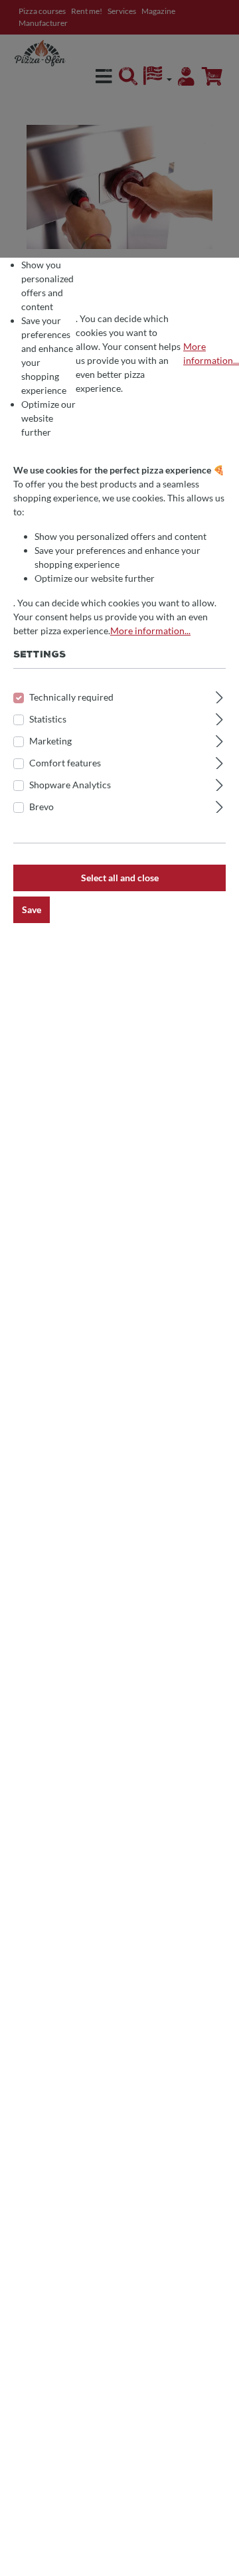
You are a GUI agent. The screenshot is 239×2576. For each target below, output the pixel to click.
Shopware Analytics (70, 785)
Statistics (48, 719)
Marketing (50, 741)
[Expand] (219, 695)
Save (32, 909)
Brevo (41, 807)
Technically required (71, 697)
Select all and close (120, 878)
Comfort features (65, 763)
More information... (211, 353)
